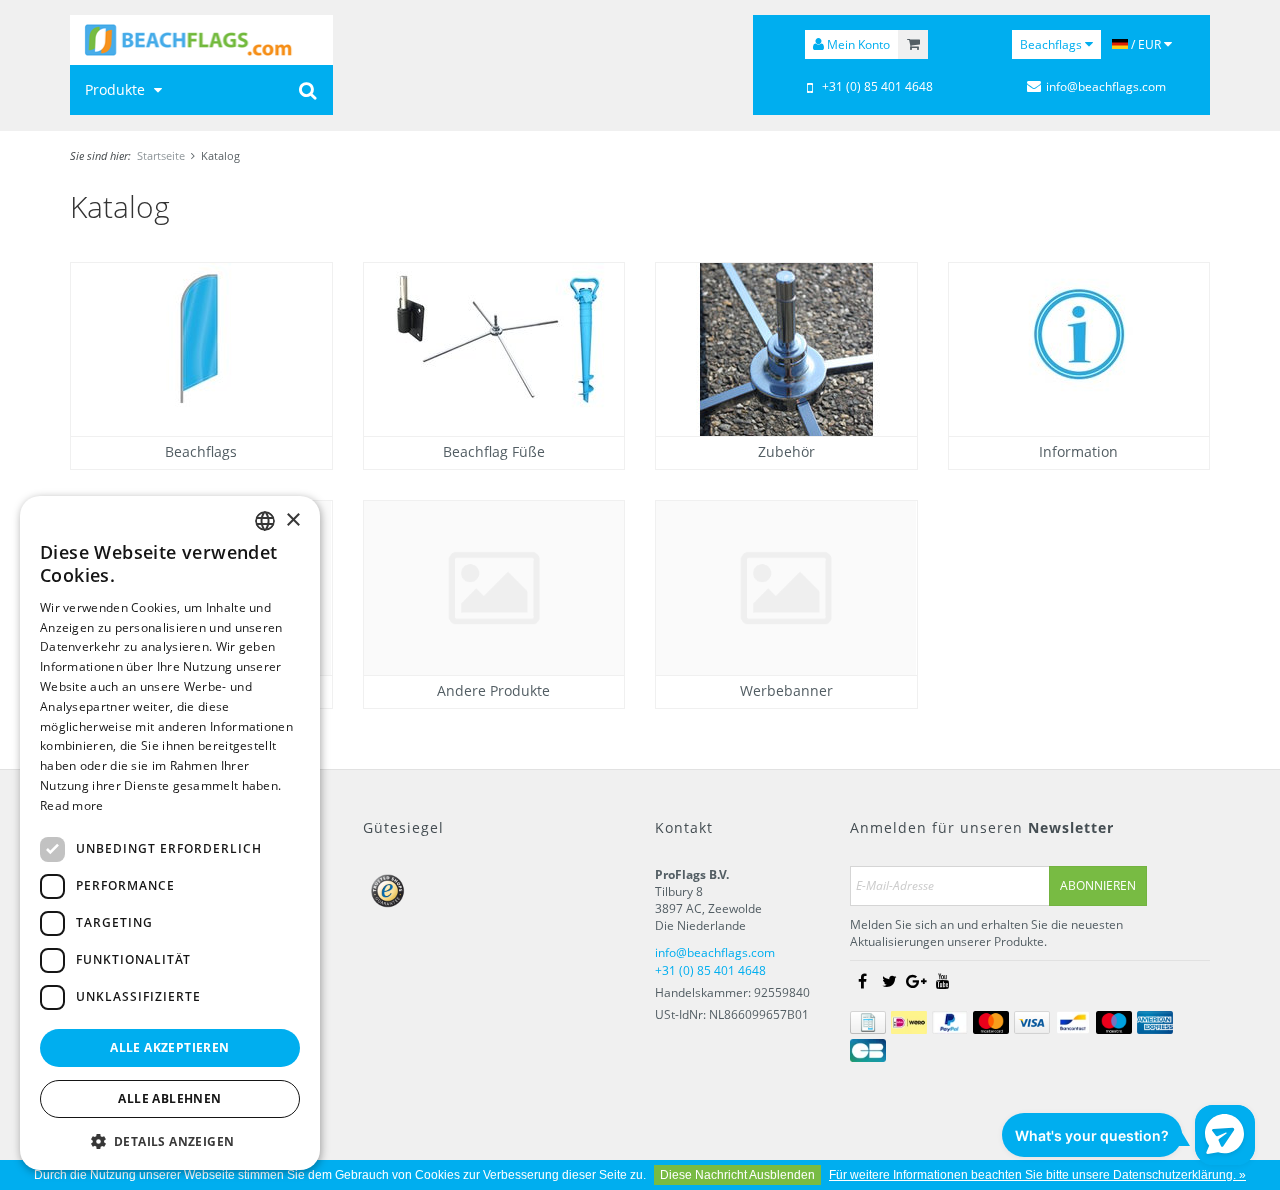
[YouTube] (943, 981)
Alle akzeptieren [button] (169, 1046)
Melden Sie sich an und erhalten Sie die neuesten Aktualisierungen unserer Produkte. (986, 933)
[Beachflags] (201, 40)
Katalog (220, 155)
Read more (72, 805)
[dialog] (170, 833)
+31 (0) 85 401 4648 (877, 86)
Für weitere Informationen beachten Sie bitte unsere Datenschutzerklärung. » (1037, 1175)
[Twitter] (889, 981)
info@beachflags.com (1106, 86)
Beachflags (1052, 44)
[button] (170, 1140)
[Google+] (916, 981)
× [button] (292, 519)
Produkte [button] (117, 89)
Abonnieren (1098, 885)
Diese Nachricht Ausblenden (737, 1175)
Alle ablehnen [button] (169, 1098)
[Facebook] (862, 981)
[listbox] (265, 521)
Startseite (161, 155)
